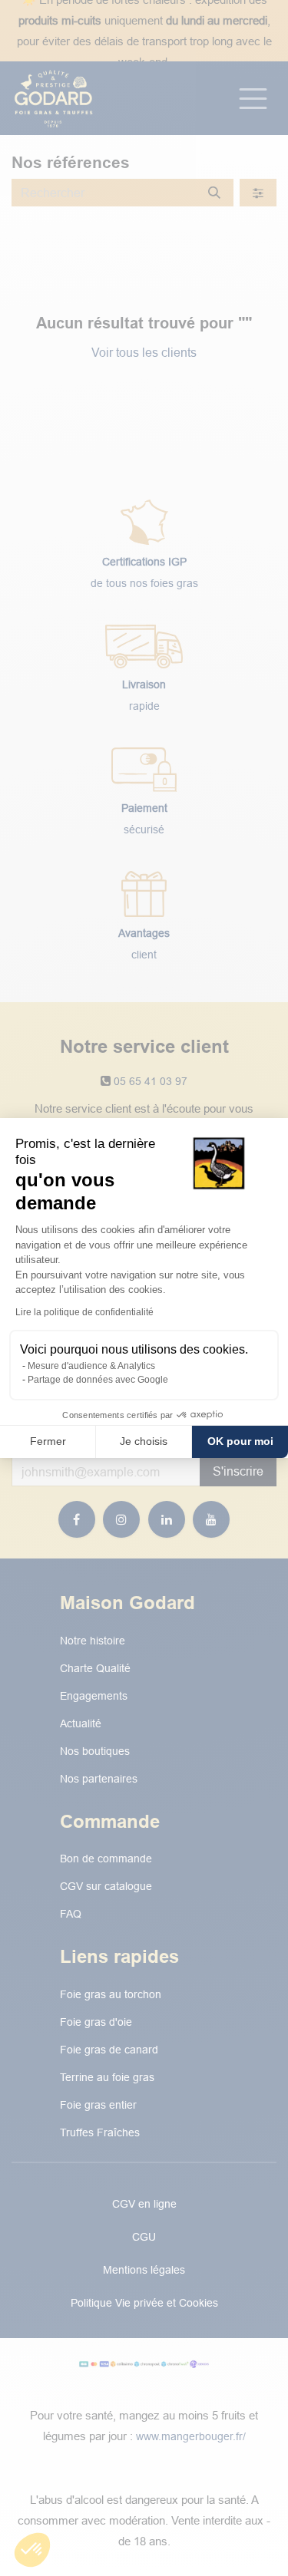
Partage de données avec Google (98, 1380)
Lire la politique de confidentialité (84, 1312)
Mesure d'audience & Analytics (91, 1366)
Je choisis (144, 1441)
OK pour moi (240, 1441)
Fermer (48, 1441)
